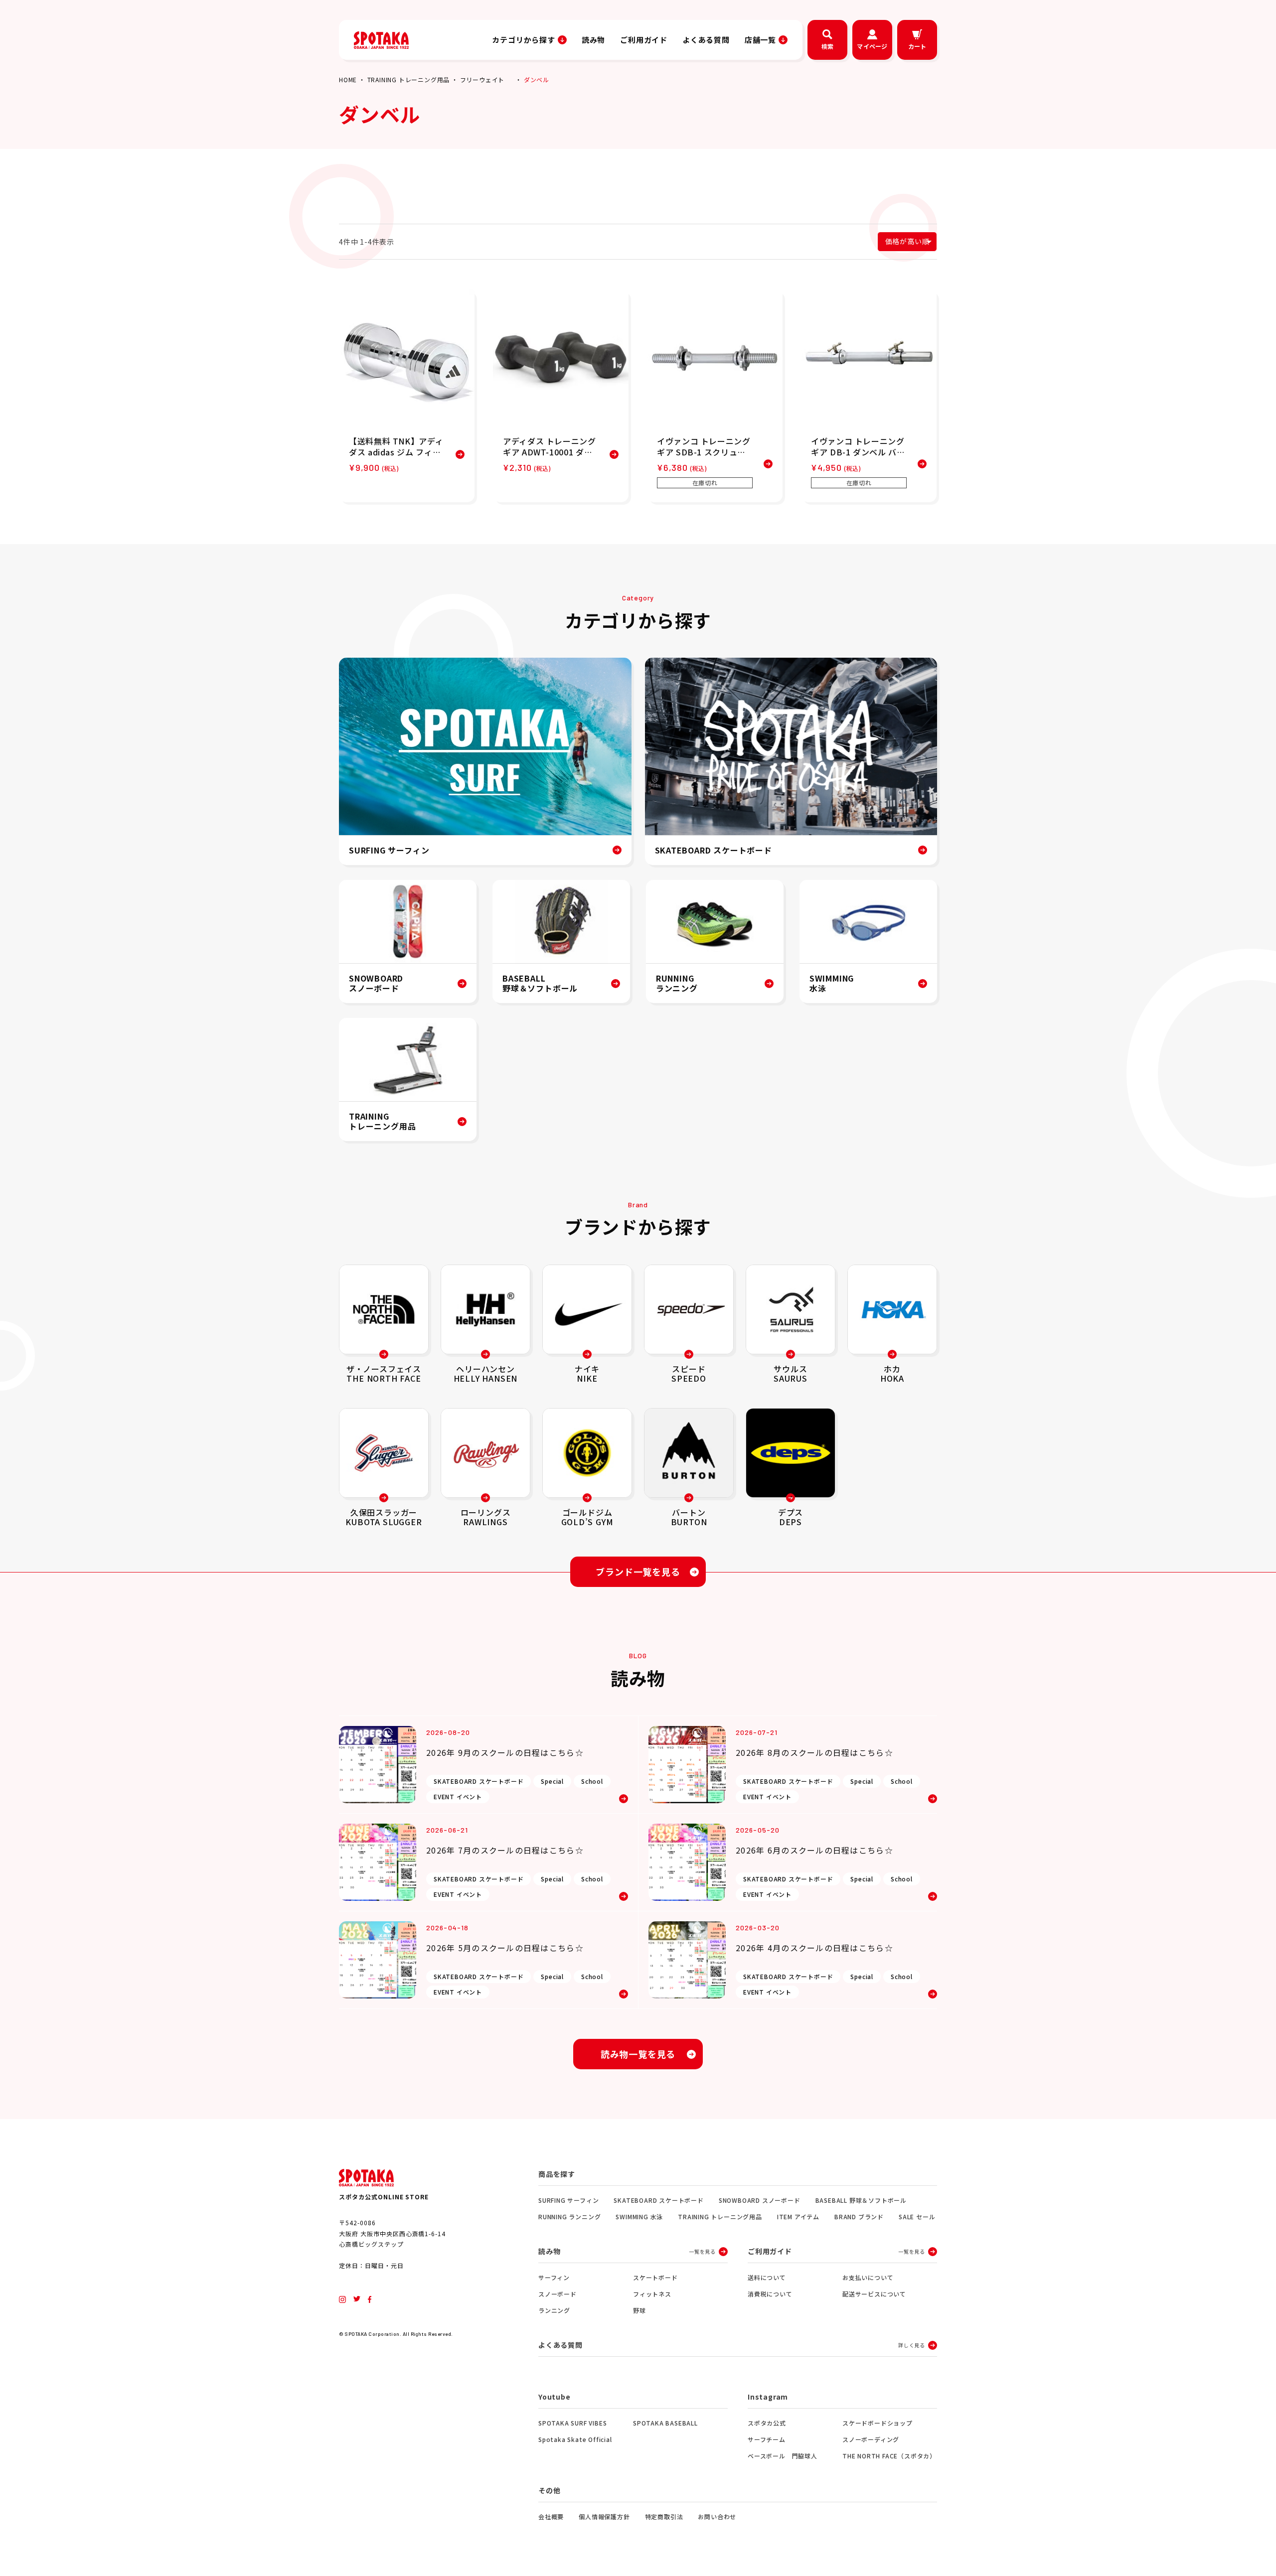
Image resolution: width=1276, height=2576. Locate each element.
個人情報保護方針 (604, 2516)
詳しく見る (912, 2345)
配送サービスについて (874, 2294)
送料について (767, 2277)
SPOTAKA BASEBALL (665, 2423)
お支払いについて (868, 2277)
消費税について (770, 2294)
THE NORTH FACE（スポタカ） (889, 2456)
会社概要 (551, 2516)
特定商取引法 (664, 2516)
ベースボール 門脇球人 (783, 2456)
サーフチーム (767, 2439)
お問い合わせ (717, 2516)
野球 (639, 2310)
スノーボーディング (871, 2439)
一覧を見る (702, 2251)
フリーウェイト (482, 79)
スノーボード (558, 2294)
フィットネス (652, 2294)
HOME (348, 79)
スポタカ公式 (767, 2423)
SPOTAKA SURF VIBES (572, 2423)
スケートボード (655, 2277)
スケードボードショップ (877, 2423)
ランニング (554, 2310)
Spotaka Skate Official (575, 2439)
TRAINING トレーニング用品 (409, 79)
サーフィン (554, 2277)
